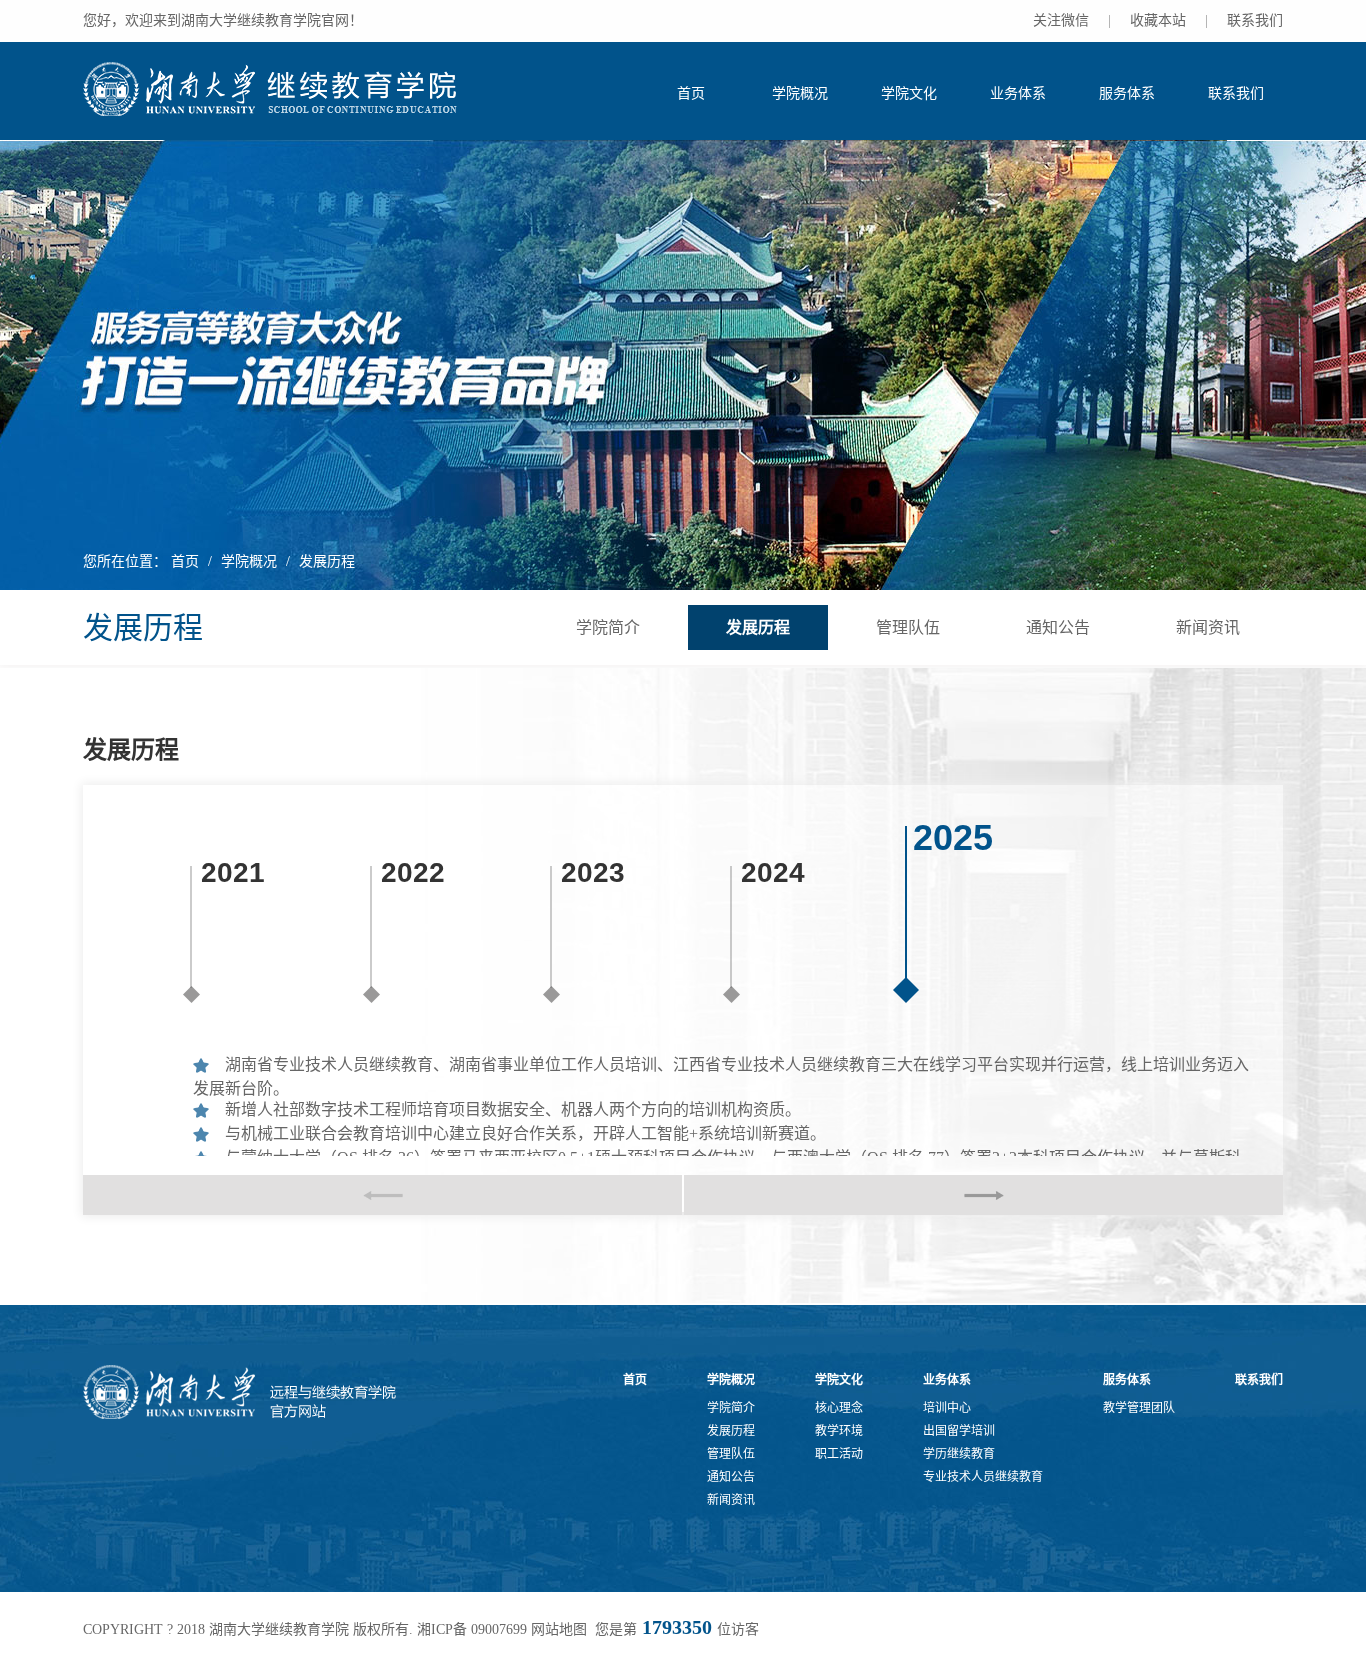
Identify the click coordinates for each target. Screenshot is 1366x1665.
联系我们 (1255, 20)
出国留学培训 (959, 1431)
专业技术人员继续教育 (983, 1477)
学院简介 (608, 627)
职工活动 (839, 1454)
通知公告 (1058, 627)
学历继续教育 (959, 1454)
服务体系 (1127, 93)
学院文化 (909, 93)
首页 (691, 93)
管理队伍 (908, 627)
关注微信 (1061, 20)
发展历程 (327, 561)
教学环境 (839, 1431)
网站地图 (559, 1629)
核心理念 (839, 1408)
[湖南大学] (272, 89)
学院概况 (800, 93)
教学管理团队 (1139, 1408)
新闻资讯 (1208, 627)
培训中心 (947, 1408)
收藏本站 (1158, 20)
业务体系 (1018, 93)
